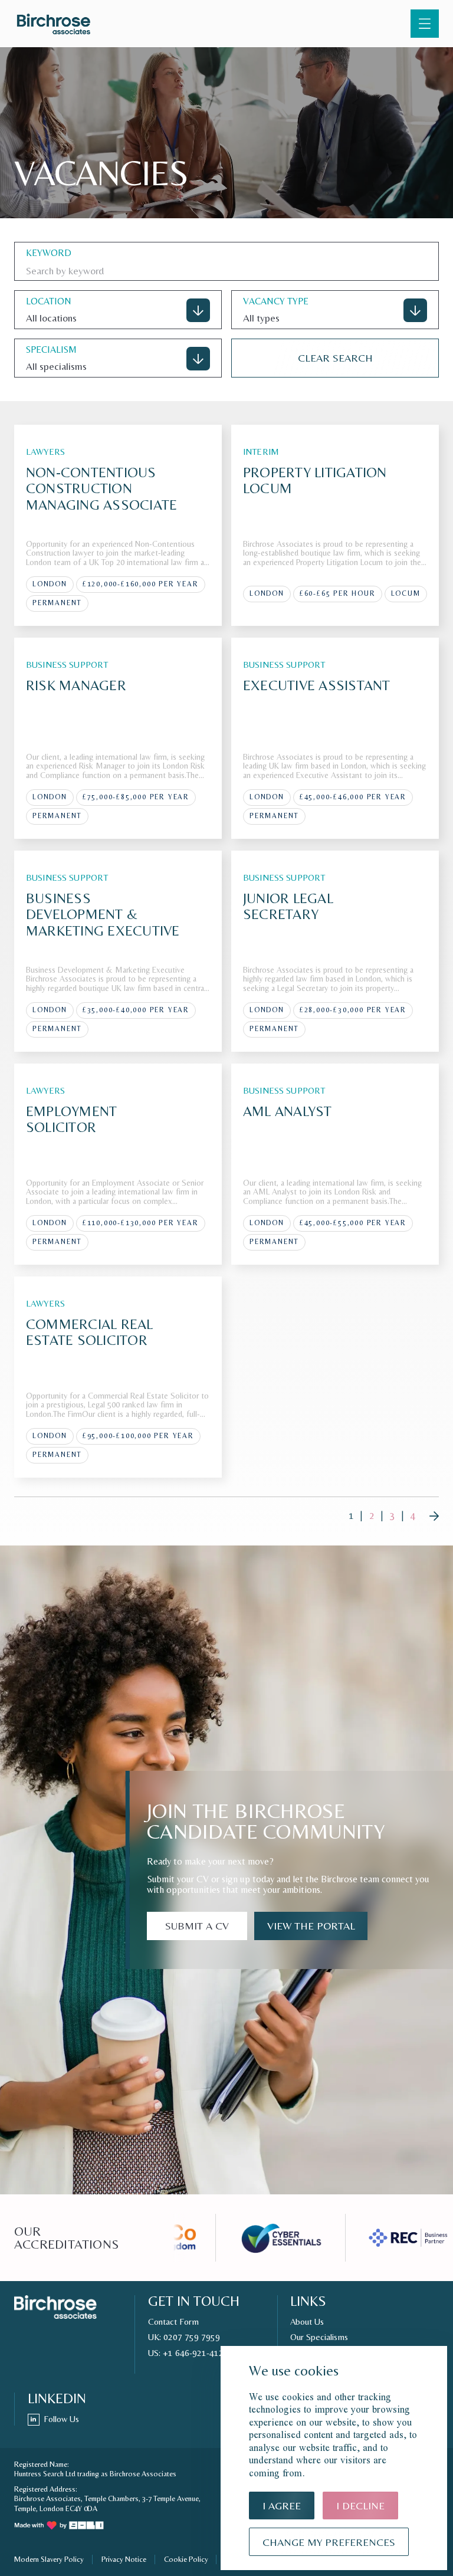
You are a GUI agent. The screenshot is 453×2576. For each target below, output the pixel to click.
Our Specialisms (319, 2337)
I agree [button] (282, 2506)
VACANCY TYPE (276, 301)
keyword (49, 253)
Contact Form (173, 2322)
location (49, 301)
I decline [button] (360, 2506)
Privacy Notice (124, 2559)
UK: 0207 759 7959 (184, 2337)
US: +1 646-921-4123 (188, 2353)
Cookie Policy (186, 2559)
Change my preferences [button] (329, 2542)
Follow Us (61, 2419)
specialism (51, 350)
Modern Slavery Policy (49, 2559)
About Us (307, 2322)
